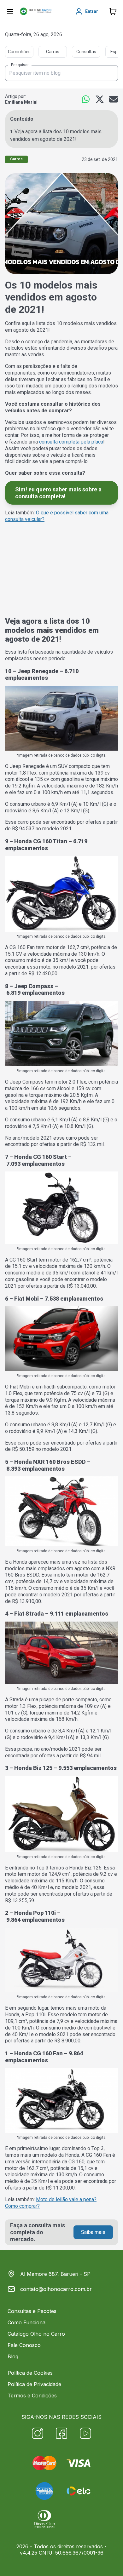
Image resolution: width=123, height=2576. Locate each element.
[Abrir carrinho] (10, 11)
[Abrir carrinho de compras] (113, 11)
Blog (13, 2356)
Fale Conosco (24, 2345)
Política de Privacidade (34, 2384)
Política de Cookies (30, 2373)
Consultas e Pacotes (32, 2311)
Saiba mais (93, 2232)
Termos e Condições (32, 2396)
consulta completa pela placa (71, 442)
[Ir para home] (36, 11)
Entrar (92, 11)
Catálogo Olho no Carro (36, 2334)
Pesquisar (20, 65)
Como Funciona (26, 2322)
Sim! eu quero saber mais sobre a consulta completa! (58, 493)
